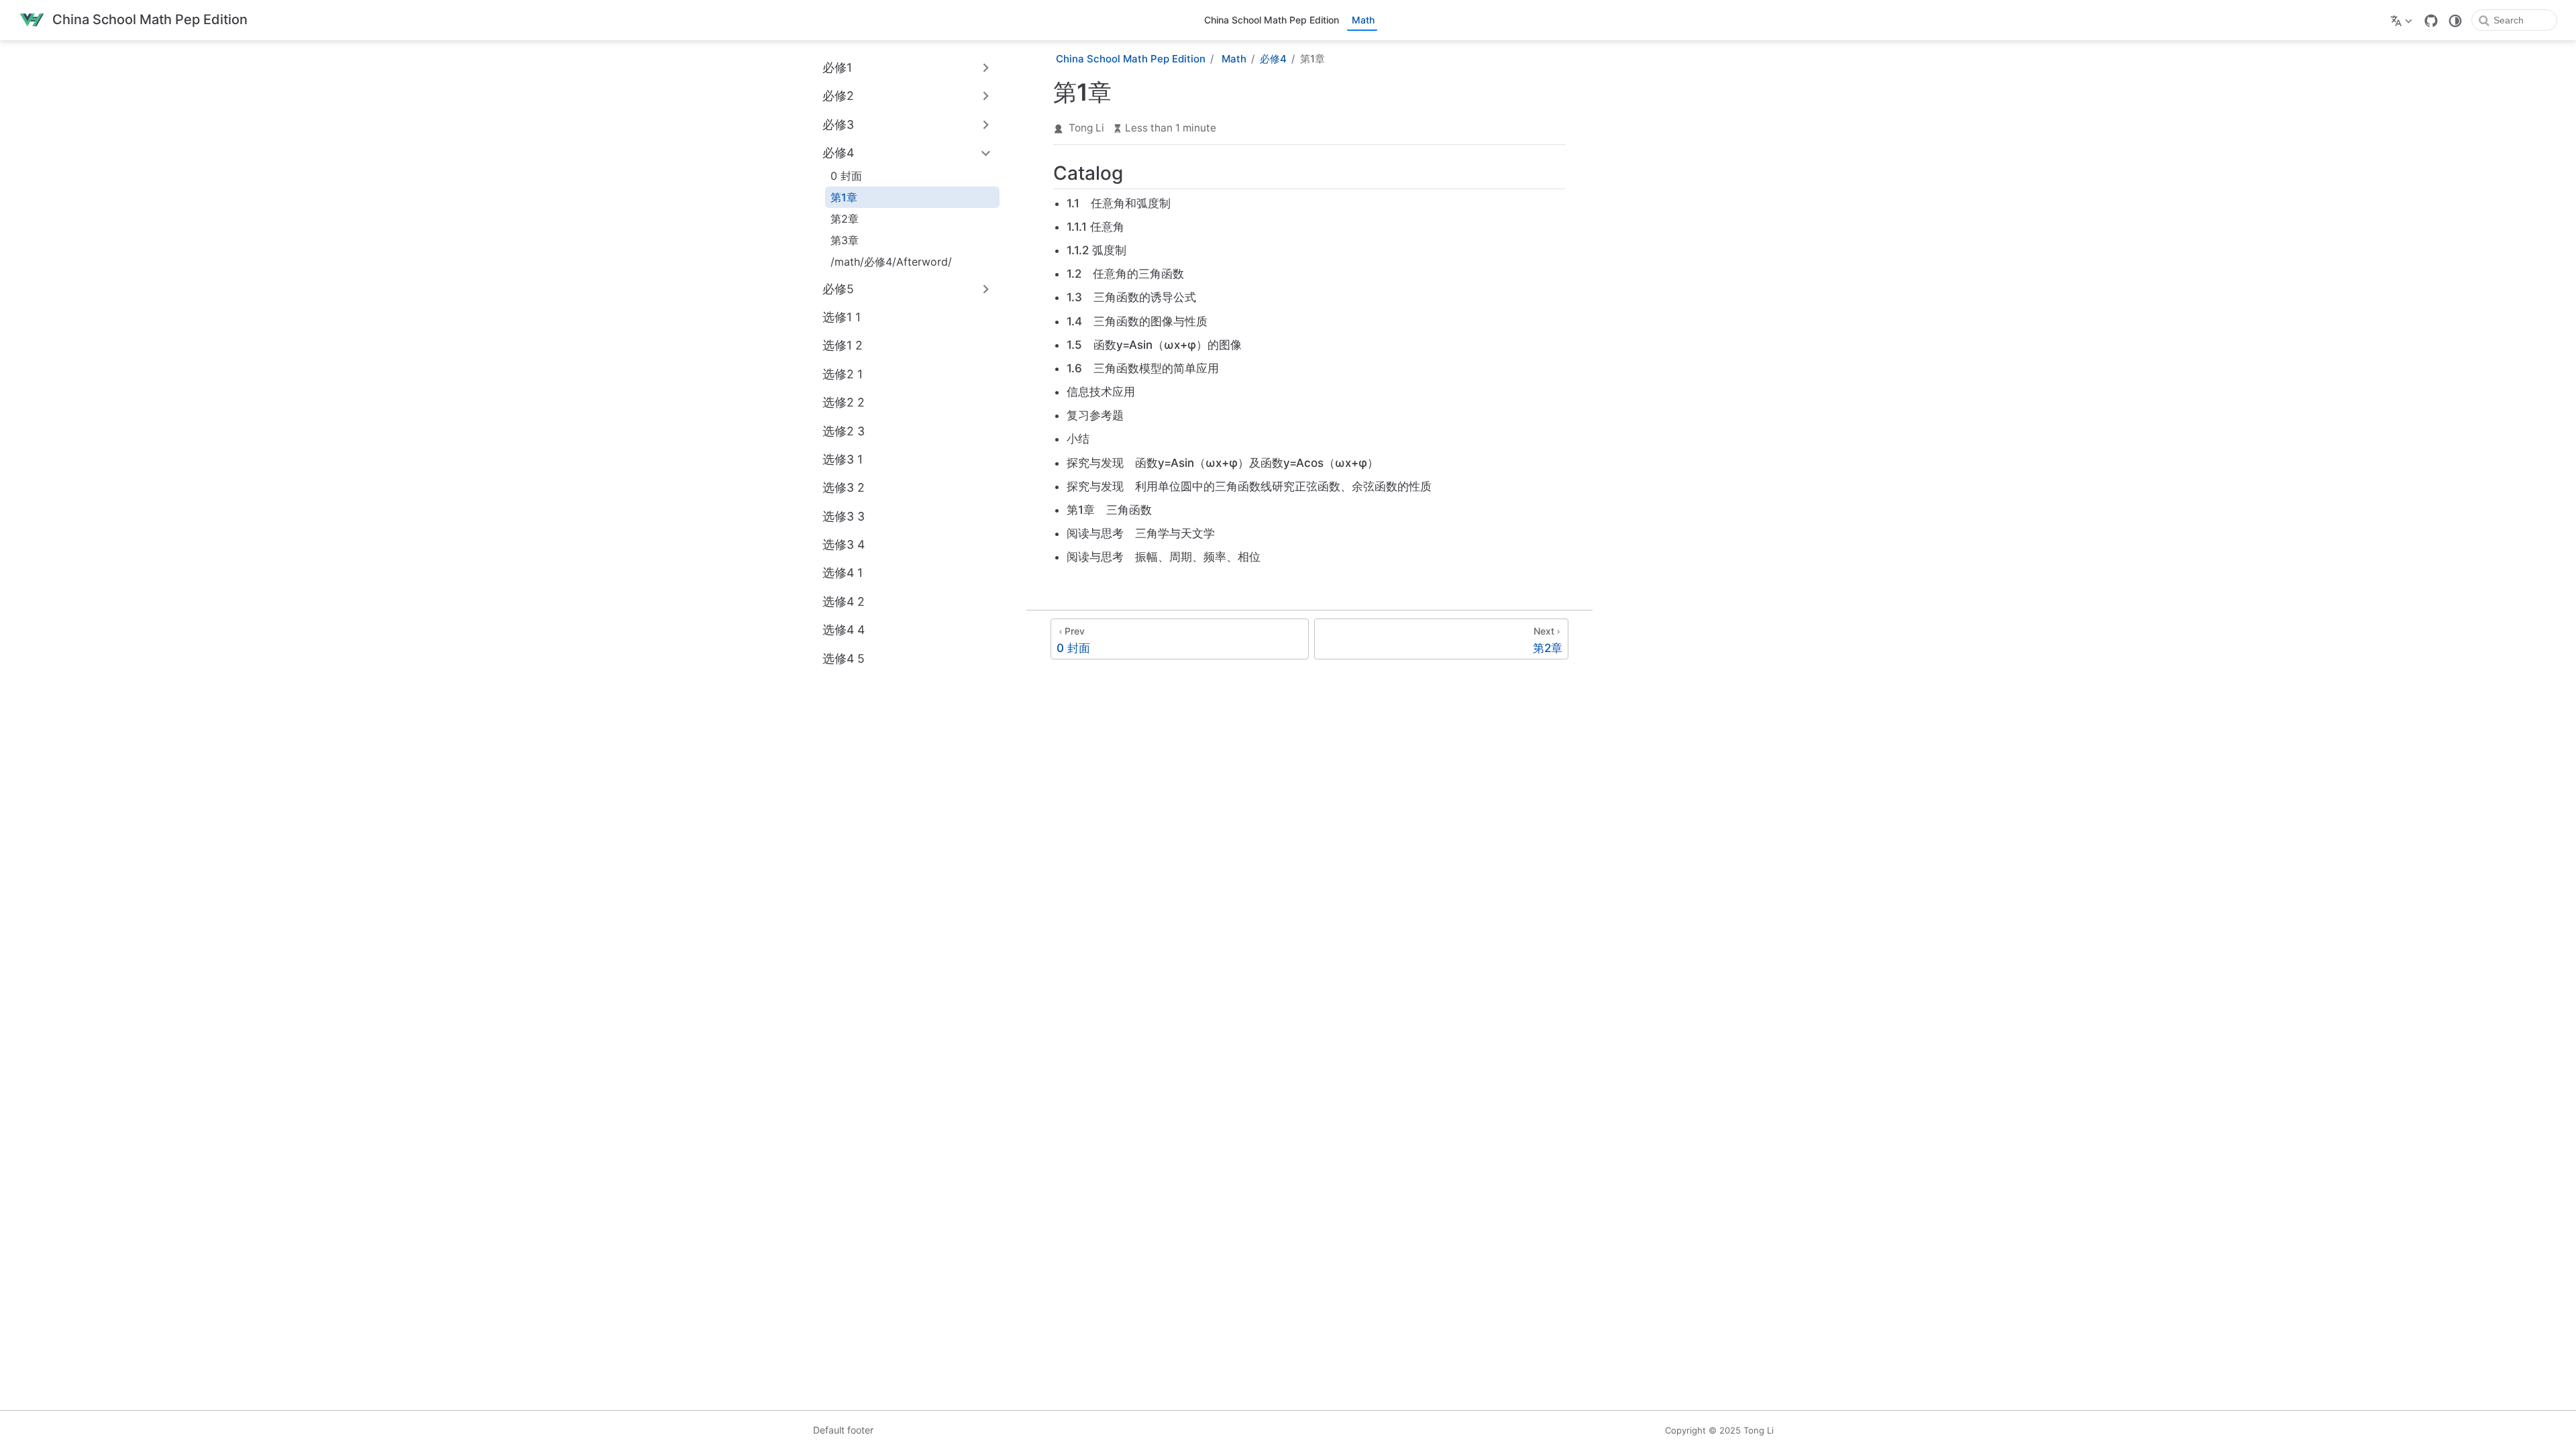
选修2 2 (844, 402)
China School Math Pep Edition (1272, 20)
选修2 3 (844, 431)
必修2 (838, 96)
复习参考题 (1095, 415)
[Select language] (2403, 20)
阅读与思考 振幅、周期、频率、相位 (1164, 557)
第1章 (844, 197)
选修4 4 (844, 630)
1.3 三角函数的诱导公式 (1131, 297)
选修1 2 (843, 345)
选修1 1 (842, 317)
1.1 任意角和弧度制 (1119, 203)
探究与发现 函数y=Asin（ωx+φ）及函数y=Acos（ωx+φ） (1223, 463)
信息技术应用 (1101, 392)
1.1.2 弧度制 (1096, 250)
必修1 (837, 67)
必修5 (838, 289)
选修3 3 (844, 516)
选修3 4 (844, 544)
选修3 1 (843, 459)
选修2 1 (843, 374)
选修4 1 (843, 573)
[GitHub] (2431, 21)
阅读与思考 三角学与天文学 (1141, 533)
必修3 (838, 124)
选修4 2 (844, 601)
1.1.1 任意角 (1095, 227)
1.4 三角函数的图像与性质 (1137, 321)
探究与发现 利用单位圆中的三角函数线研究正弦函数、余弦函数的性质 (1249, 486)
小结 (1078, 439)
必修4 (838, 153)
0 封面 (846, 176)
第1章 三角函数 (1109, 510)
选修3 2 (844, 487)
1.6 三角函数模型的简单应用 (1143, 368)
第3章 (845, 240)
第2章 (845, 219)
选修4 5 (844, 658)
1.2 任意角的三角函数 (1125, 274)
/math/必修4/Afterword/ (891, 262)
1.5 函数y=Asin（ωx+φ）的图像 (1154, 345)
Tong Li (1086, 128)
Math (1363, 20)
